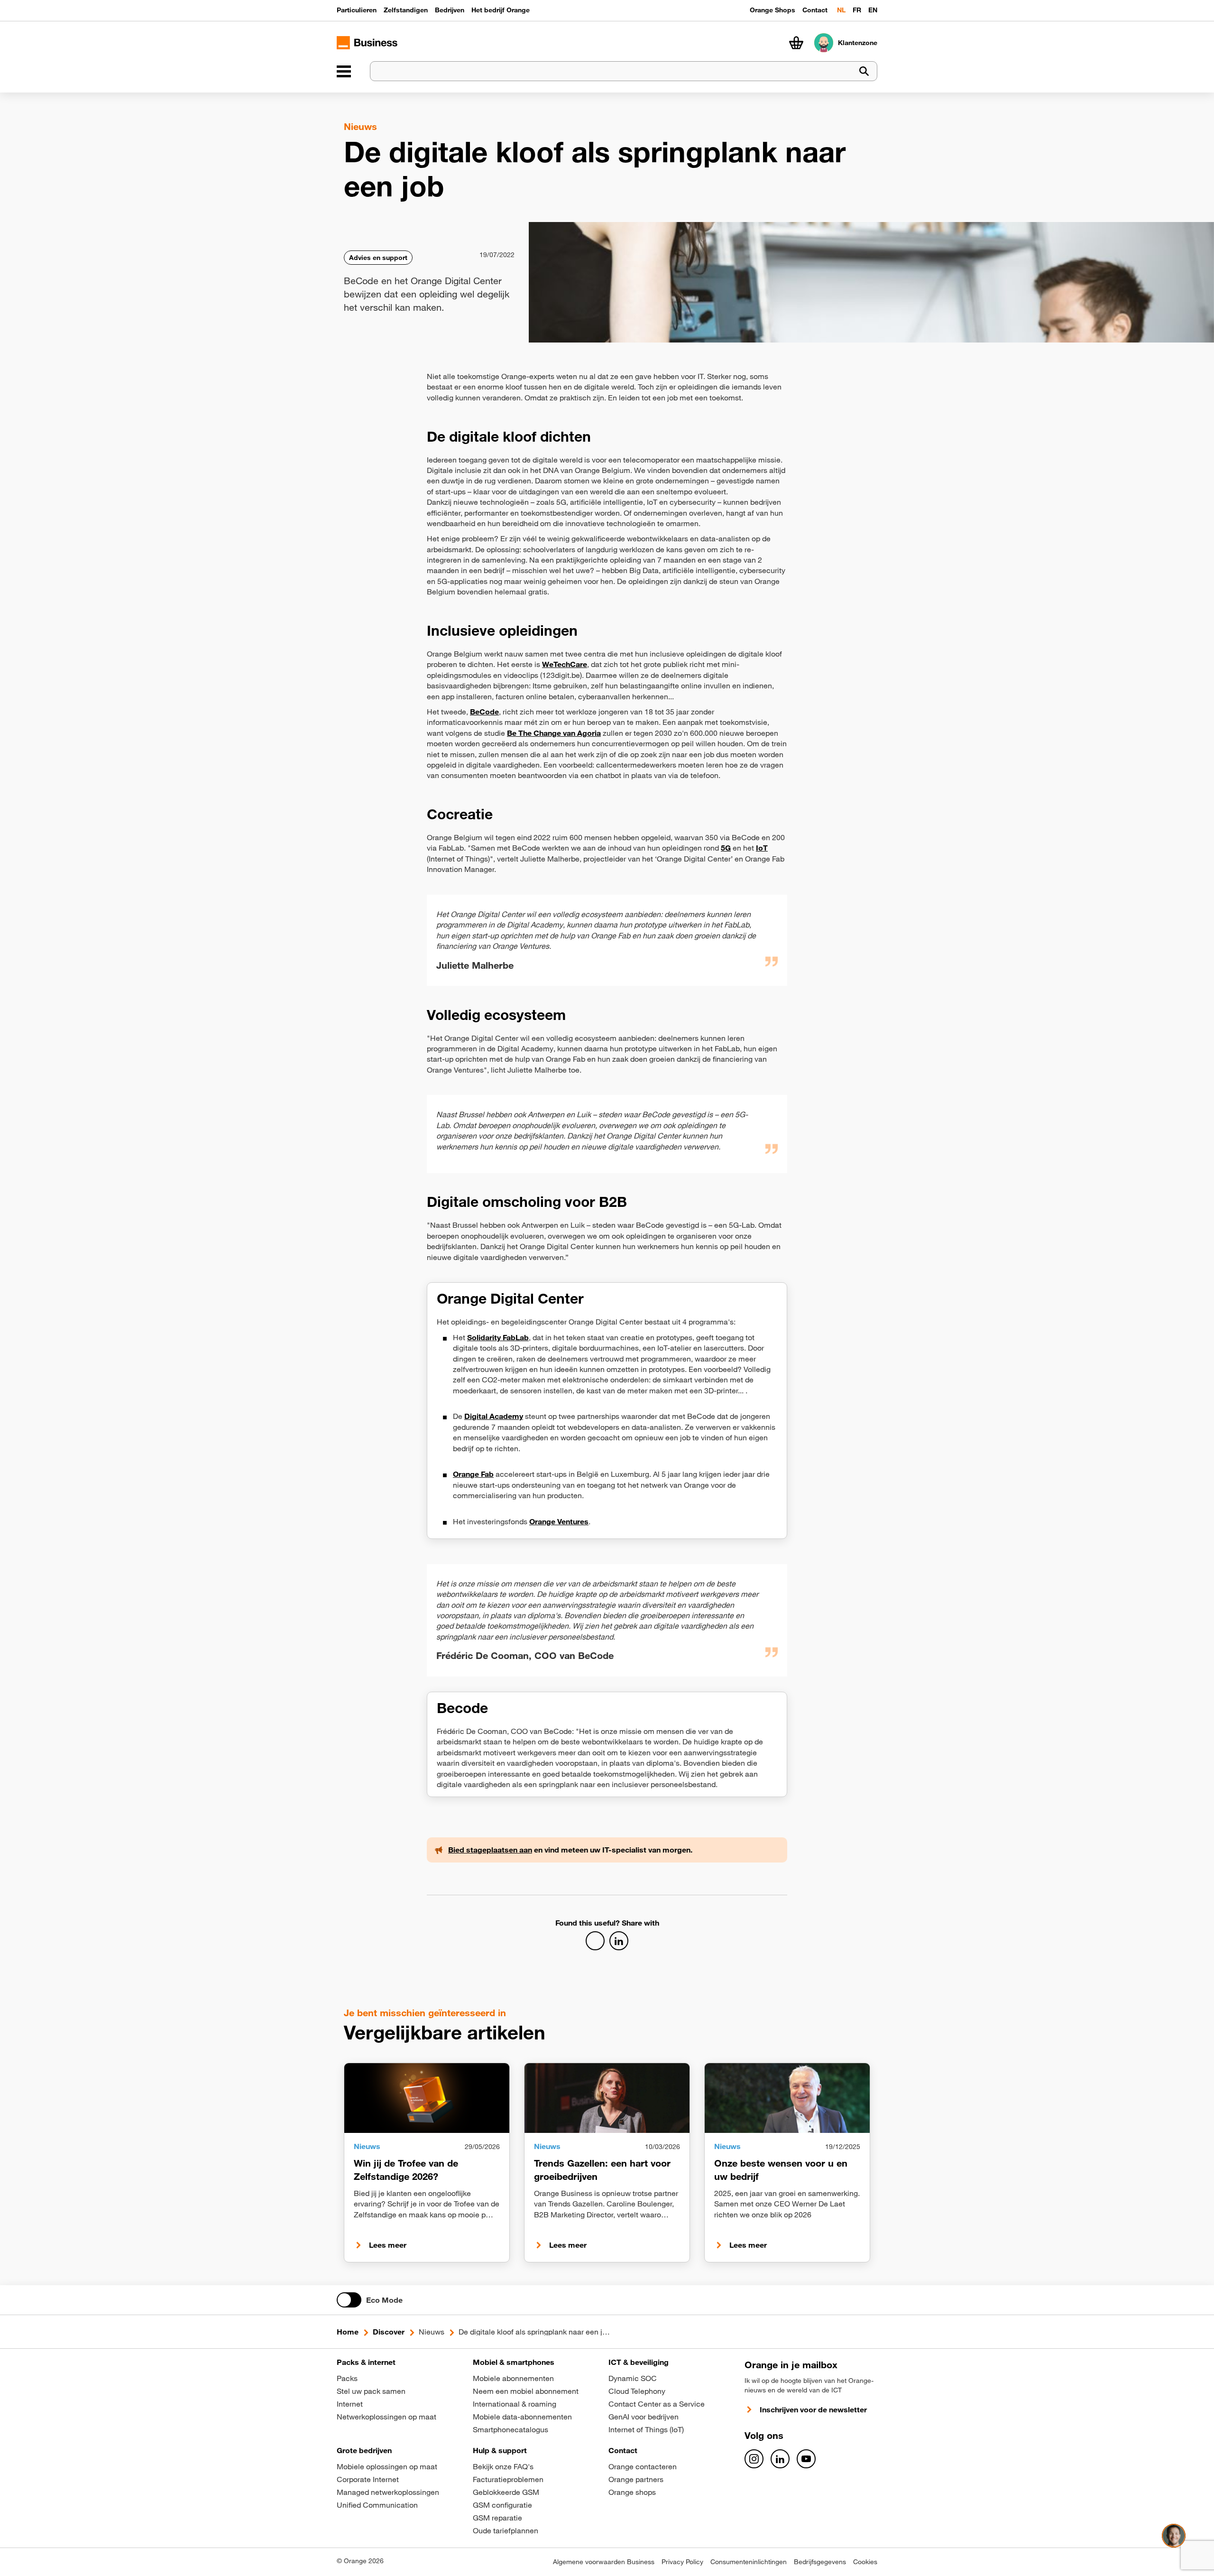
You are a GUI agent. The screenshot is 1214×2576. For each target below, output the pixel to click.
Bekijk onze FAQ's (503, 2466)
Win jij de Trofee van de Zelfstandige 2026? (406, 2170)
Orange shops (632, 2492)
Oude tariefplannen (506, 2530)
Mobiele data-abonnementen (522, 2417)
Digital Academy (494, 1416)
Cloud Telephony (637, 2391)
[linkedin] (780, 2459)
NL (841, 10)
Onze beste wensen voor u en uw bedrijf (781, 2170)
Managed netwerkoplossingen (388, 2492)
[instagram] (754, 2459)
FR (857, 10)
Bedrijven (450, 10)
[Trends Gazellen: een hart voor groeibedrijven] (607, 2098)
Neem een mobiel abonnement (526, 2391)
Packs (347, 2378)
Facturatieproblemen (508, 2479)
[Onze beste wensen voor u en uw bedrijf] (787, 2098)
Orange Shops (773, 10)
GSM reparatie (497, 2518)
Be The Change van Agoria (554, 733)
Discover (389, 2332)
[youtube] (806, 2459)
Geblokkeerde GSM (506, 2492)
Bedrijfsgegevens (820, 2562)
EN (873, 10)
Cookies (865, 2562)
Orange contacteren (643, 2466)
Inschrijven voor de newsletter (813, 2409)
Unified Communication (377, 2505)
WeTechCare (565, 664)
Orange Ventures (559, 1521)
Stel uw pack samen (371, 2391)
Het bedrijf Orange (501, 10)
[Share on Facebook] (595, 1941)
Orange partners (636, 2479)
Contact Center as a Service (657, 2404)
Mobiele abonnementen (513, 2378)
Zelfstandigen (406, 10)
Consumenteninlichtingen (749, 2562)
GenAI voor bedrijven (644, 2417)
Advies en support (378, 258)
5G (726, 848)
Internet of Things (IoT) (646, 2429)
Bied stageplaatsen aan (490, 1850)
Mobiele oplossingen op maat (387, 2466)
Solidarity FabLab (498, 1337)
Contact (815, 10)
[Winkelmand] (796, 43)
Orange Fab (473, 1474)
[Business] (344, 71)
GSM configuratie (502, 2505)
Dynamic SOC (633, 2378)
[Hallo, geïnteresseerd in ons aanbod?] (1174, 2536)
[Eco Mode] (349, 2300)
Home (348, 2332)
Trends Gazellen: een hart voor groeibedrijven (602, 2170)
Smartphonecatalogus (510, 2429)
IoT (762, 848)
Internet (350, 2404)
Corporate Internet (368, 2479)
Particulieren (357, 10)
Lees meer (388, 2245)
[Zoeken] (864, 71)
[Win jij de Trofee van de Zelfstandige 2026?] (427, 2098)
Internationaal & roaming (515, 2404)
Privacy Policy (682, 2562)
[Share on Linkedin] (619, 1941)
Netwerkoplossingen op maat (386, 2417)
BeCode (484, 712)
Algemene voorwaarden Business (604, 2562)
